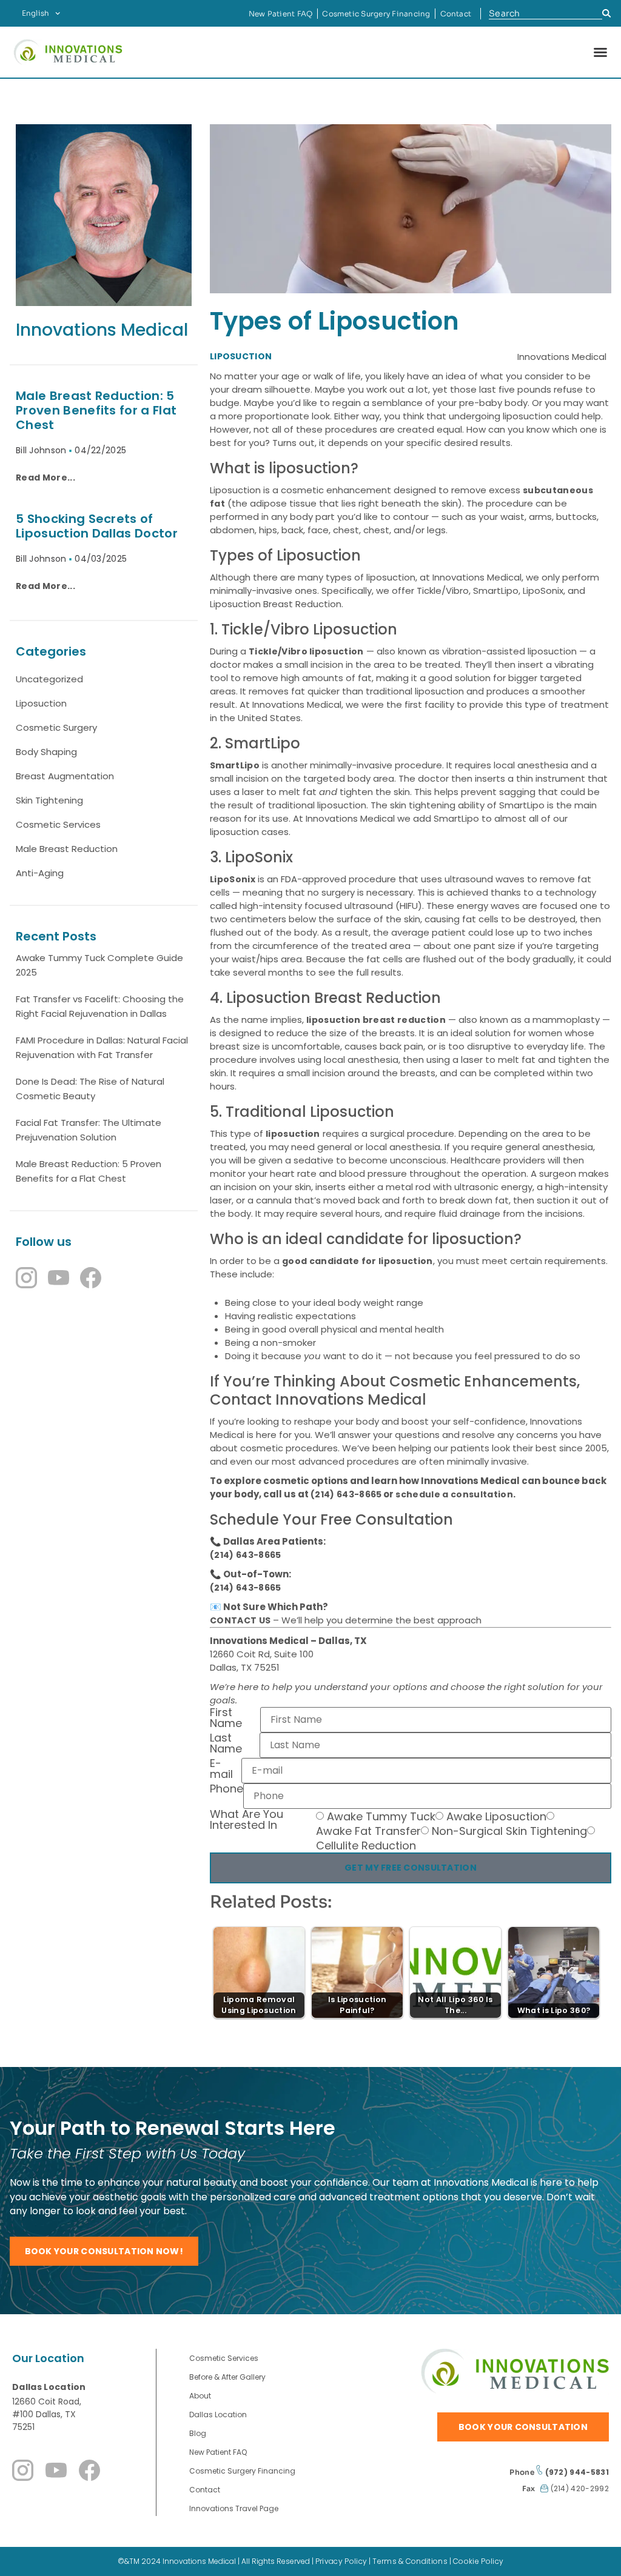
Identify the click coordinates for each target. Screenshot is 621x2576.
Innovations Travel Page (234, 2508)
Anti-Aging (40, 873)
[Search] (607, 14)
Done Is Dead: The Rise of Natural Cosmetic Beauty (90, 1089)
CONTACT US (240, 1620)
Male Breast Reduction (67, 849)
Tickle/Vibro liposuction (306, 651)
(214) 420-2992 (579, 2488)
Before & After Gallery (227, 2377)
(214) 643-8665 (346, 1494)
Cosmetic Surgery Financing (376, 14)
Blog (198, 2433)
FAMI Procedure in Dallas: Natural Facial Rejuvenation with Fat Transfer (102, 1047)
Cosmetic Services (58, 824)
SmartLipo (235, 765)
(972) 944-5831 (576, 2472)
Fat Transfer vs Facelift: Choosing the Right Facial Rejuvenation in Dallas (100, 1006)
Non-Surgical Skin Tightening (509, 1831)
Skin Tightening (49, 800)
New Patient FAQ (281, 14)
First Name (226, 1719)
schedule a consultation (454, 1494)
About (200, 2396)
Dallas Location (49, 2387)
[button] (600, 52)
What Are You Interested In (247, 1821)
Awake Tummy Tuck (381, 1817)
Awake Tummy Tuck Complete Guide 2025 (99, 965)
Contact (456, 14)
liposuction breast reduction (376, 1020)
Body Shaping (46, 752)
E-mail (221, 1770)
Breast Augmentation (65, 776)
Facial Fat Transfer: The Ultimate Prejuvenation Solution (89, 1130)
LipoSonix (233, 879)
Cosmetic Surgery (56, 727)
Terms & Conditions (410, 2561)
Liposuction (41, 703)
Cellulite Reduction (366, 1846)
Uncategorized (49, 679)
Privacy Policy (341, 2561)
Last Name (226, 1744)
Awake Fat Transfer (368, 1831)
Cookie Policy (478, 2561)
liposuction (293, 1134)
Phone (227, 1790)
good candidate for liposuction (357, 1261)
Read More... (45, 478)
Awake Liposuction (496, 1817)
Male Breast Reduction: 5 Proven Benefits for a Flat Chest (89, 1171)
